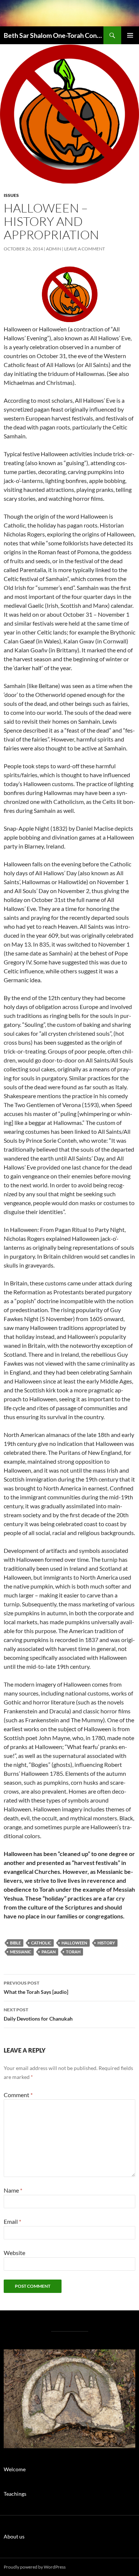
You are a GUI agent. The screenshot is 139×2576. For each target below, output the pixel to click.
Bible (15, 1943)
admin (54, 249)
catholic (41, 1943)
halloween (74, 1943)
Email (12, 2221)
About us (14, 2536)
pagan (49, 1952)
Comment (18, 2095)
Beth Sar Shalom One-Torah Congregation (54, 35)
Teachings (15, 2494)
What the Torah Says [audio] (36, 1988)
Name (13, 2190)
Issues (11, 195)
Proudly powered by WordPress (35, 2567)
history (106, 1943)
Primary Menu (130, 35)
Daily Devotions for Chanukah (38, 2014)
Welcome (15, 2469)
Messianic (21, 1952)
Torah (73, 1952)
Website (14, 2253)
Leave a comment (85, 249)
